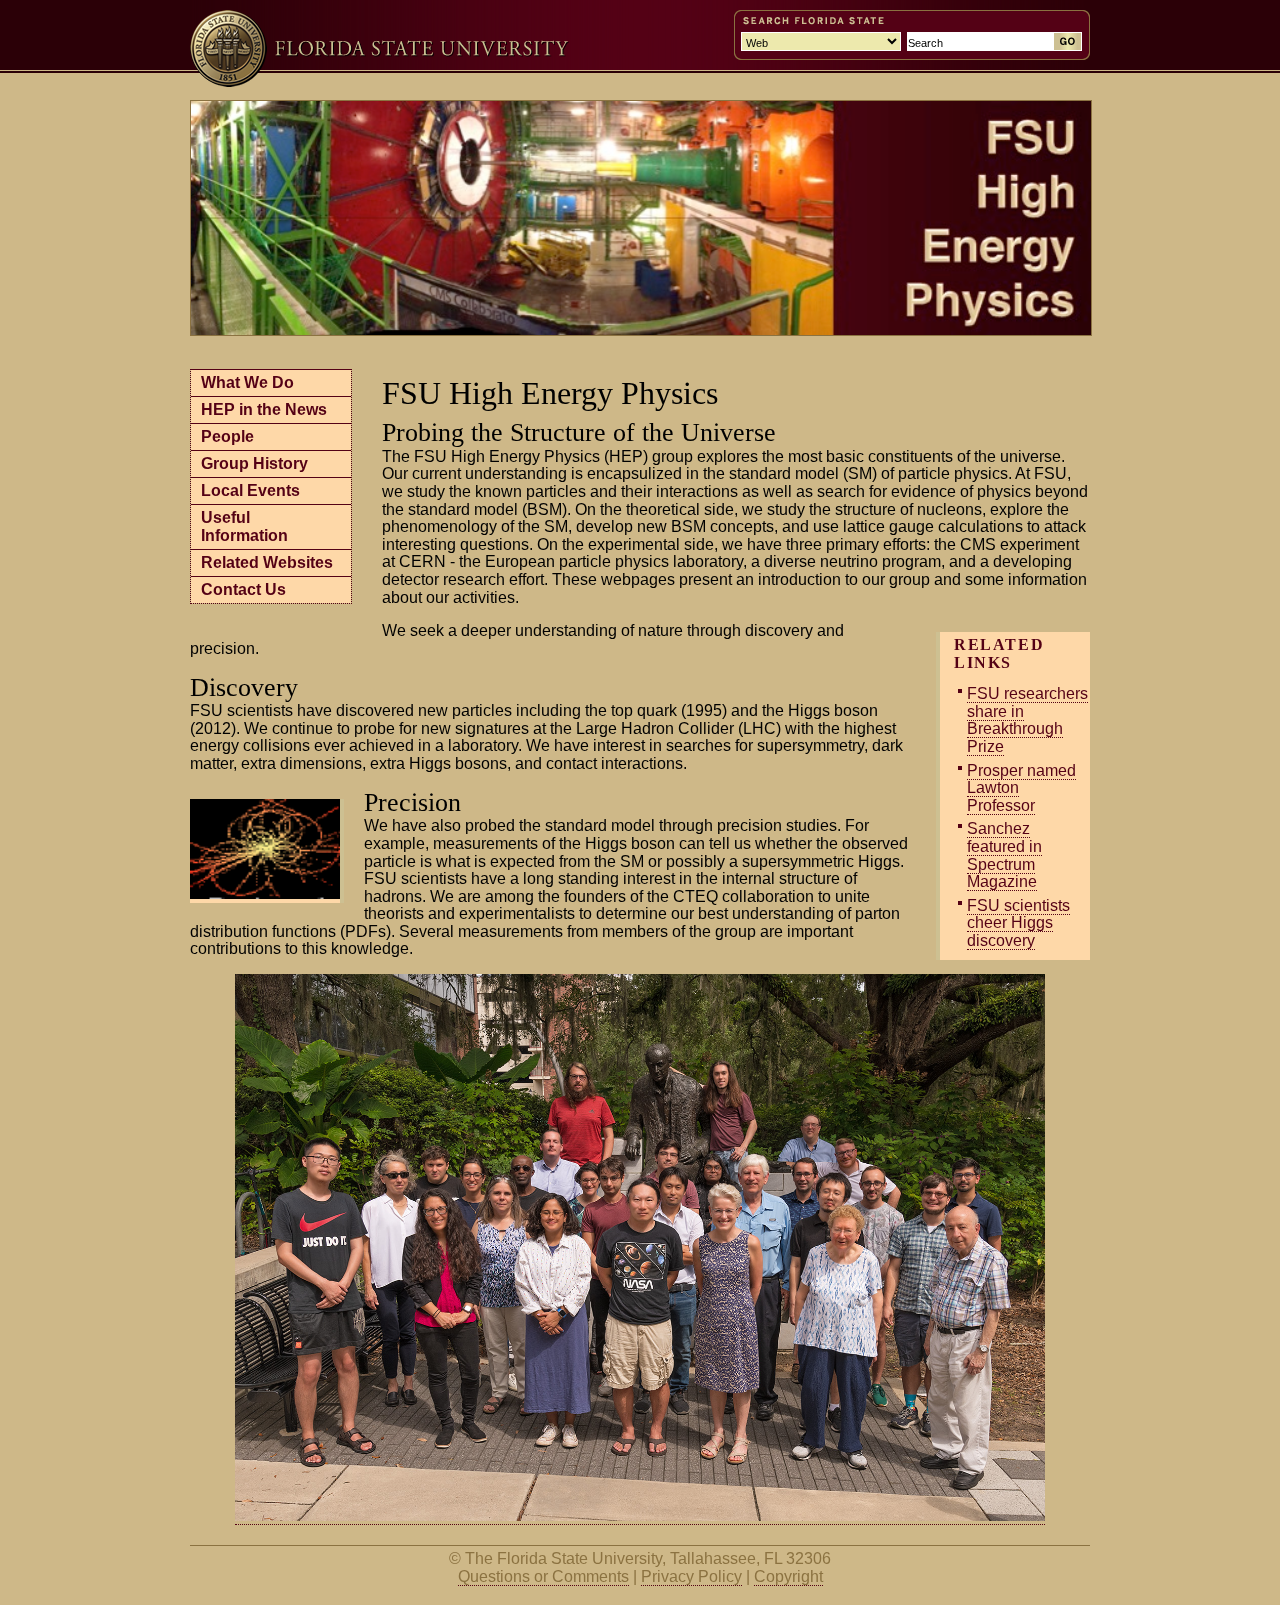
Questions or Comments (543, 1576)
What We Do (247, 382)
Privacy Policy (691, 1576)
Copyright (788, 1576)
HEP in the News (264, 409)
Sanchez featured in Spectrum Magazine (1004, 855)
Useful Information (244, 526)
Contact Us (243, 589)
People (227, 436)
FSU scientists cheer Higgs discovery (1018, 923)
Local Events (250, 490)
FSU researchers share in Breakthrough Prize (1027, 720)
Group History (254, 463)
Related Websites (267, 562)
